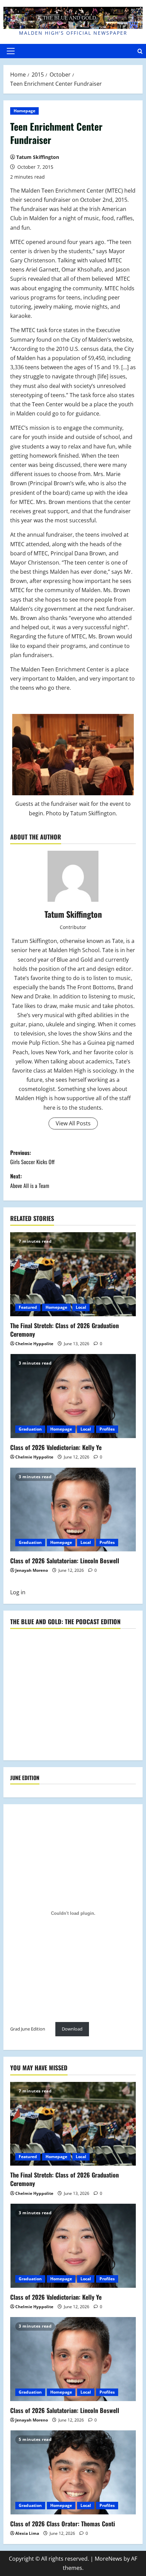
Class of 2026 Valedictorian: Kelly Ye (56, 1447)
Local (81, 1307)
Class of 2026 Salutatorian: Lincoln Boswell (65, 1561)
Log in (18, 1592)
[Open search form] (140, 51)
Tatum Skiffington (38, 157)
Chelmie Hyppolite (34, 1344)
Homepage (24, 111)
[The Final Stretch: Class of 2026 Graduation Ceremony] (73, 1274)
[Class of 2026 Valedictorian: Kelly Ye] (73, 1396)
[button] (11, 51)
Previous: (32, 1157)
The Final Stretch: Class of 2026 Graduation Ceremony (65, 1330)
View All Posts (73, 1123)
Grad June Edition (28, 2029)
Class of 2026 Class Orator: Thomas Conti (63, 2524)
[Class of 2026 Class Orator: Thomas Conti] (73, 2472)
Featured (28, 1307)
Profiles (107, 1429)
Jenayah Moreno (32, 1570)
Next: (30, 1181)
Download (72, 2029)
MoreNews (108, 2559)
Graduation (30, 1429)
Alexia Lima (27, 2533)
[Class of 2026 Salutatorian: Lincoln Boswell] (73, 1510)
